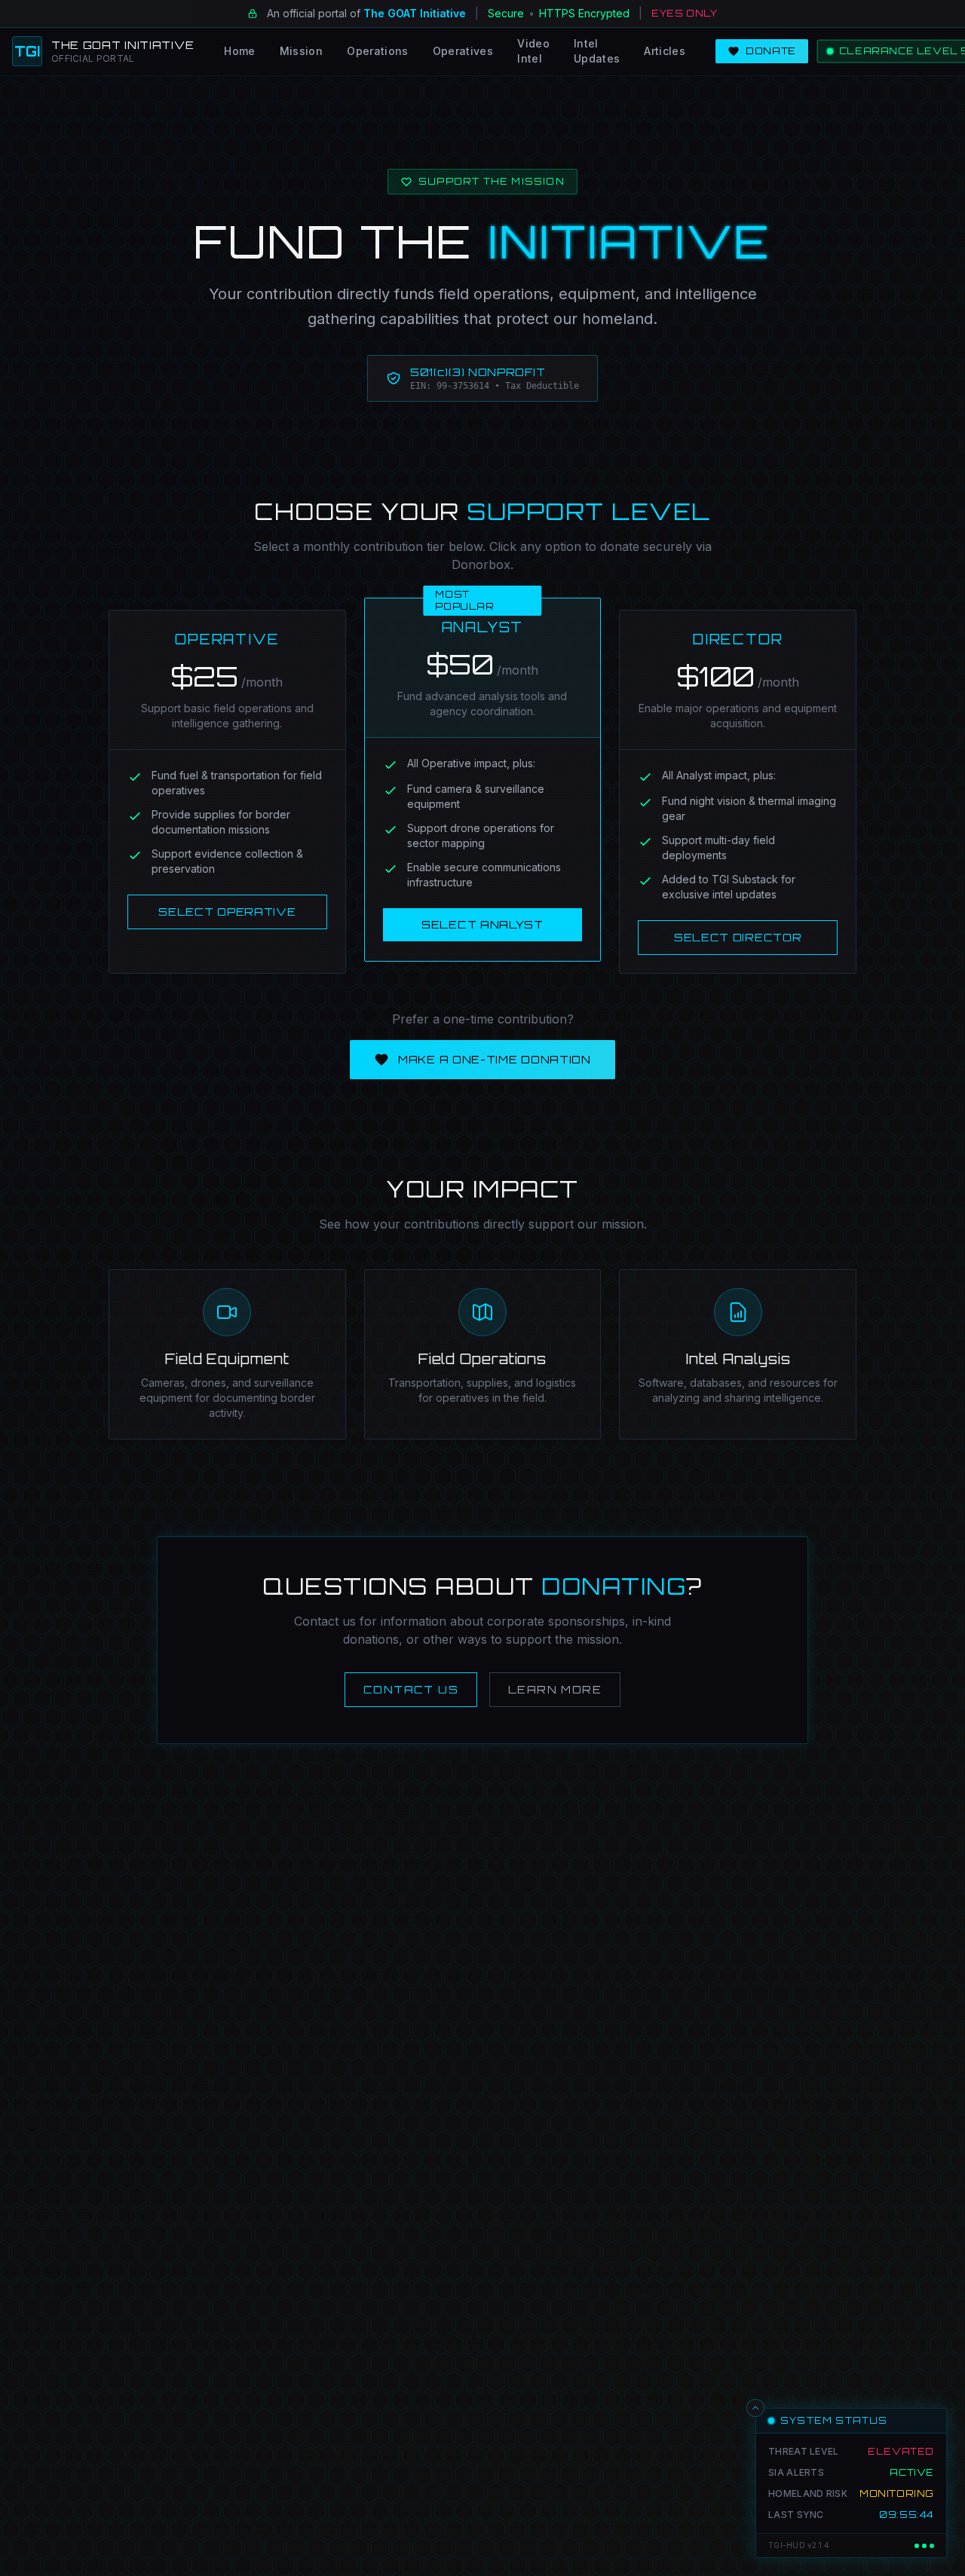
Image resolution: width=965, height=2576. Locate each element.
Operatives (463, 51)
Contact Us (411, 1689)
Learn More (555, 1689)
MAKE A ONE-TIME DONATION (495, 1059)
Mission (301, 51)
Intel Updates (597, 51)
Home (239, 51)
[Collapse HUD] (755, 2408)
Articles (665, 51)
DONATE (771, 51)
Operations (378, 51)
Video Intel (533, 51)
